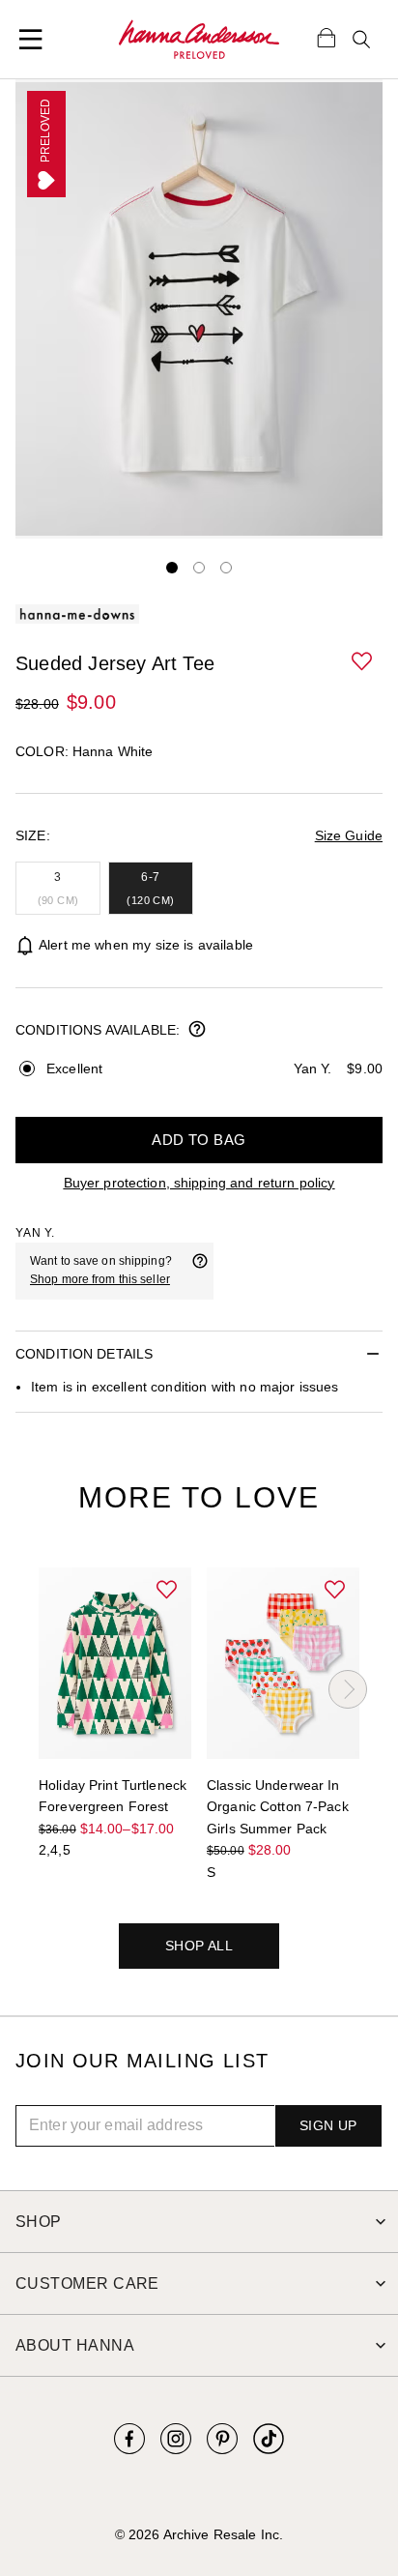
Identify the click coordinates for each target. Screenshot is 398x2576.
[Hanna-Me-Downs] (199, 40)
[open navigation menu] (31, 40)
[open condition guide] (197, 1031)
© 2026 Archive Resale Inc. (199, 2534)
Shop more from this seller (100, 1279)
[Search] (361, 40)
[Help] (200, 1271)
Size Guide (349, 835)
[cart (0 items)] (327, 37)
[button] (363, 662)
